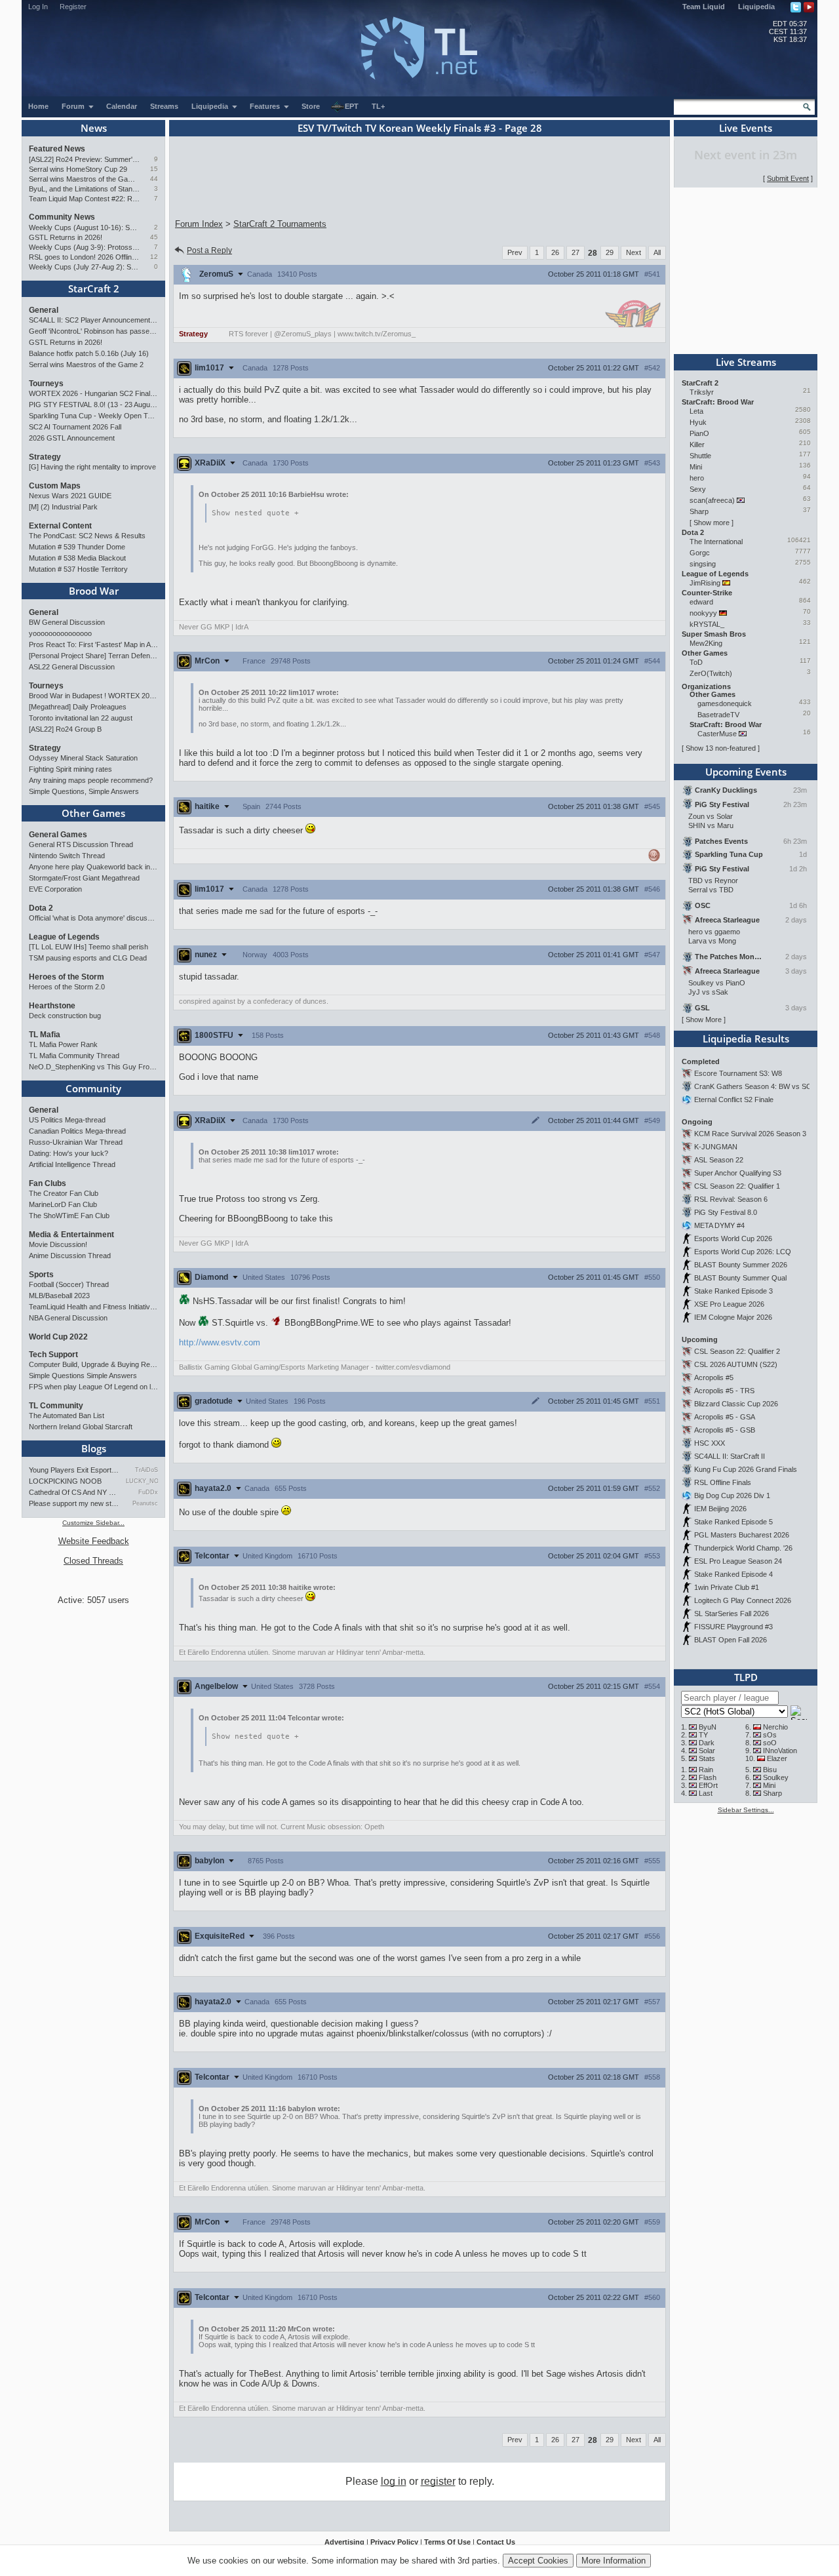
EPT (352, 106)
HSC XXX (710, 1443)
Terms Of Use (447, 2542)
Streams (164, 106)
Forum (74, 106)
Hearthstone (52, 1006)
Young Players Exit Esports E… (74, 1470)
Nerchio (775, 1727)
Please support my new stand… (74, 1503)
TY (703, 1735)
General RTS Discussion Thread (81, 844)
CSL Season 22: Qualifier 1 (737, 1186)
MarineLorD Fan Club (63, 1204)
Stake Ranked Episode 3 (733, 1291)
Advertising (344, 2542)
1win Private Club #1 (727, 1587)
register (438, 2481)
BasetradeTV (718, 715)
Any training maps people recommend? (91, 780)
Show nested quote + (255, 513)
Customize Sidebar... (93, 1523)
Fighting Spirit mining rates (70, 769)
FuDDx (148, 1492)
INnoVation (780, 1751)
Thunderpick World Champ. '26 (743, 1548)
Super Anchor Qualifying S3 (738, 1173)
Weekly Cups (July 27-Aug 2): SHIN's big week (84, 267)
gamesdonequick (725, 703)
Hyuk (698, 422)
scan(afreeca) (712, 500)
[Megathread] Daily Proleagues (78, 707)
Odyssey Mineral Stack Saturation (83, 758)
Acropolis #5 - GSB (725, 1430)
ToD (696, 662)
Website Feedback (94, 1541)
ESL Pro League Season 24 (738, 1561)
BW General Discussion (67, 622)
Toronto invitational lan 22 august (81, 718)
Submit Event (788, 178)
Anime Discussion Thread (70, 1256)
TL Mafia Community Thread (74, 1056)
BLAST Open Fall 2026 (731, 1640)
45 (154, 237)
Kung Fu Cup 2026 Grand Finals (746, 1469)
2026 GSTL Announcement (72, 438)
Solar (707, 1751)
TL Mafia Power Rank (63, 1044)
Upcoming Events (746, 772)
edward (701, 602)
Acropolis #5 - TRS (724, 1391)
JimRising (705, 583)
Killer (697, 445)
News (94, 128)
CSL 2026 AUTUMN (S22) (736, 1364)
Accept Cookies (538, 2561)
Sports (41, 1275)
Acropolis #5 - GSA (725, 1417)
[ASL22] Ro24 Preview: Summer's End (84, 159)
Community (93, 1088)
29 (610, 252)
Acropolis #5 (714, 1377)
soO (770, 1743)
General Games (58, 835)
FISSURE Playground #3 (733, 1627)
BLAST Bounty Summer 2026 (741, 1265)
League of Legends (64, 937)
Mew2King (706, 643)
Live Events (746, 128)
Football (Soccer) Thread (69, 1284)
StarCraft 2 (94, 288)
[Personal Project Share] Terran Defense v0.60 (93, 656)
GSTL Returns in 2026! (66, 237)
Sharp (699, 511)
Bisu (770, 1770)
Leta (696, 411)
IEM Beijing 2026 (720, 1509)
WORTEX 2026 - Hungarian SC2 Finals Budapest (93, 393)
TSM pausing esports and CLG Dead (88, 958)
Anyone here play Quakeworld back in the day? (93, 867)
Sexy (698, 489)
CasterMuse (717, 734)
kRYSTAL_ (707, 624)
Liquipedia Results (746, 1039)
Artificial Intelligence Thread (72, 1164)
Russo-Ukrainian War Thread (76, 1142)
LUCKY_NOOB (142, 1481)
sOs (770, 1735)
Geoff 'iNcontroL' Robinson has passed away (93, 331)
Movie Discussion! (58, 1244)
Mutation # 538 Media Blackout (77, 558)
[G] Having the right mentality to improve (92, 467)
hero (697, 478)
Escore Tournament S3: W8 (738, 1073)
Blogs (94, 1448)
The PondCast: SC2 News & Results (87, 536)
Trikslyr (702, 392)
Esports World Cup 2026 (733, 1238)
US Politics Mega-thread (67, 1120)
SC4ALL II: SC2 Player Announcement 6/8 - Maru (93, 320)
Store (311, 106)
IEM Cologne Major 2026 (733, 1317)
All (657, 252)
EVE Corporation (55, 889)
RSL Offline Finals (723, 1482)
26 (555, 252)
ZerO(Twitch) (711, 673)
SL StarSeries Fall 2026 (732, 1614)
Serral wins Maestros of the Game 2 (84, 179)
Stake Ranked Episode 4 (733, 1574)
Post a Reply (209, 250)
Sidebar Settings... (746, 1810)
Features (266, 106)
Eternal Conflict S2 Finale (734, 1100)
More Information (614, 2561)
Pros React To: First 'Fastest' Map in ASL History (93, 644)
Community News (62, 217)
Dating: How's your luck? (68, 1153)
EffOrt (708, 1785)
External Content (60, 526)
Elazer (777, 1758)
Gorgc (700, 553)
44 (154, 179)
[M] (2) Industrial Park (63, 507)
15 (154, 169)
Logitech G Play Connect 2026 (743, 1600)
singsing (703, 564)
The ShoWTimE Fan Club (69, 1216)
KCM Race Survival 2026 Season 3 (750, 1134)
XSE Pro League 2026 (729, 1304)
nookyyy (703, 613)
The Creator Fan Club (64, 1193)
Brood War (94, 591)
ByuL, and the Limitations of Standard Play (84, 189)
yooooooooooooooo (60, 633)
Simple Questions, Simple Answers (84, 791)
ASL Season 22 (719, 1160)
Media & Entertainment (71, 1235)
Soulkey (776, 1777)
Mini (696, 467)
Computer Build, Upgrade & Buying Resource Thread (93, 1364)
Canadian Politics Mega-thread (77, 1131)
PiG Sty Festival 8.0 (726, 1212)
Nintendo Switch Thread (67, 856)
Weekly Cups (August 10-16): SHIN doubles (84, 228)
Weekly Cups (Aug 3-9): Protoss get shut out (84, 247)
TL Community (56, 1406)
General (44, 310)
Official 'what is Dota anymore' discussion (93, 918)
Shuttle (700, 456)
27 (576, 252)
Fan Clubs (48, 1183)
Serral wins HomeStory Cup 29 (78, 169)
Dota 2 (41, 908)
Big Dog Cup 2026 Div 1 (732, 1496)
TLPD (746, 1677)
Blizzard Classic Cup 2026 (736, 1404)
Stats (707, 1758)
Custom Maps (55, 486)
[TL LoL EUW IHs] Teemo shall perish (88, 947)
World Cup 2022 (58, 1337)
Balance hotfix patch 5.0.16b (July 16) (89, 353)
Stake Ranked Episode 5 (733, 1522)
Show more (712, 523)
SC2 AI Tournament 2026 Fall (75, 427)
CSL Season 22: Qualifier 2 (737, 1351)
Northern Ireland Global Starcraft (81, 1427)
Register (73, 7)
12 (154, 257)
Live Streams (746, 362)
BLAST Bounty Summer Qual (740, 1278)
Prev (515, 252)
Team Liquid (704, 7)
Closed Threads (93, 1561)
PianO (699, 433)
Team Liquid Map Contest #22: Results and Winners (84, 199)
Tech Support (53, 1355)
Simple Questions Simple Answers (83, 1376)
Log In (38, 7)
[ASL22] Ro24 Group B (65, 729)
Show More (704, 1020)
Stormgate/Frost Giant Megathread (84, 878)
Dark (707, 1743)
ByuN (708, 1727)
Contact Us (496, 2542)
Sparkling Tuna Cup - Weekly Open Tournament (93, 416)
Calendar (122, 106)
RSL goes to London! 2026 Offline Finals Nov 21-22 (84, 257)
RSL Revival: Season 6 (731, 1199)
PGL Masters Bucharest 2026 (742, 1535)
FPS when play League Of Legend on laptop (93, 1387)
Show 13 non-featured (721, 748)
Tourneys (46, 384)
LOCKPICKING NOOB (65, 1481)
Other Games (93, 813)
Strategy (45, 457)
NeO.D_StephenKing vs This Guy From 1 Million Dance (93, 1067)
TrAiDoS (146, 1470)
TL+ (378, 106)
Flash (708, 1777)
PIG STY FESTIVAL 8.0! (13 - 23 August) (93, 405)
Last (706, 1793)
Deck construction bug (65, 1016)
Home (38, 106)
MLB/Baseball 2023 (59, 1296)
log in (394, 2481)
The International (716, 542)
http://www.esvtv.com (220, 1342)
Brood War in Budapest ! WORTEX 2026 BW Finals (93, 696)
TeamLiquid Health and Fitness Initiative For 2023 (93, 1307)
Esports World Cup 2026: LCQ (743, 1252)
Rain (706, 1770)
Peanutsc (145, 1503)
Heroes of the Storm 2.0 (67, 987)
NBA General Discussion (68, 1318)
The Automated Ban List (67, 1416)
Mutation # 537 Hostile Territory (78, 569)
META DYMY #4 (719, 1225)
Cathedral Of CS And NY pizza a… (74, 1492)
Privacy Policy (394, 2542)
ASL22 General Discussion (72, 667)
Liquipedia (756, 7)
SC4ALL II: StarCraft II (730, 1456)
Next (634, 252)
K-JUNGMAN (716, 1147)
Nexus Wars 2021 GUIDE (70, 496)
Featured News (57, 149)
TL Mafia (45, 1035)
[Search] (807, 107)
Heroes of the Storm (67, 977)
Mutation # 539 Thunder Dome (77, 547)
